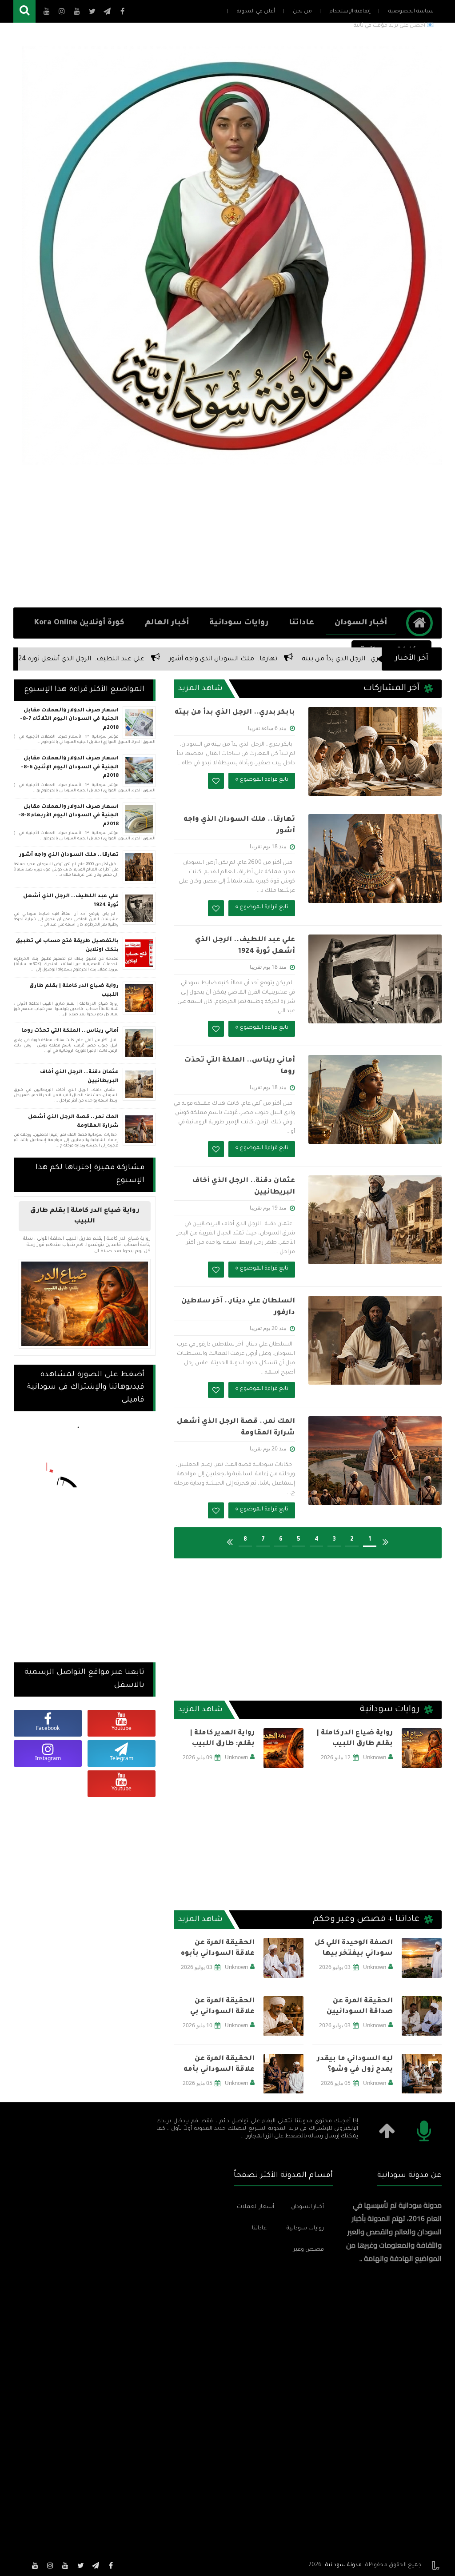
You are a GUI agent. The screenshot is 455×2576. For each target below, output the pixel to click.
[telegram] (96, 2565)
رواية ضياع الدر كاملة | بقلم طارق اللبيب (355, 1739)
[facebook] (111, 2565)
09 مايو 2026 (198, 1757)
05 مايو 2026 (336, 2083)
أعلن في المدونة (256, 12)
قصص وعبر (309, 2250)
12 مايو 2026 (336, 1757)
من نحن (302, 12)
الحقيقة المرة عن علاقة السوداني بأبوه (218, 1948)
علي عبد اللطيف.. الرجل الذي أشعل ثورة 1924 (199, 659)
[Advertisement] (227, 536)
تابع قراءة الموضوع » (262, 780)
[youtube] (65, 2565)
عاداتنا (301, 623)
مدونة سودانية (343, 2565)
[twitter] (80, 2565)
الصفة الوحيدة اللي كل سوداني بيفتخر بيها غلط (354, 1949)
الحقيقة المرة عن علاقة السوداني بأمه (219, 2064)
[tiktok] (20, 2565)
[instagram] (50, 2565)
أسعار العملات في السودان (255, 2207)
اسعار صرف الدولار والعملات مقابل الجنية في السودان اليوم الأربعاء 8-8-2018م (68, 816)
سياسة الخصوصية (411, 12)
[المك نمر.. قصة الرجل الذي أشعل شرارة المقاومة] (375, 1461)
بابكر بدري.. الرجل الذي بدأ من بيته (235, 713)
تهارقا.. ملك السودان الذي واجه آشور (344, 659)
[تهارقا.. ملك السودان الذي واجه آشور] (375, 859)
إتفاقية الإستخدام (350, 12)
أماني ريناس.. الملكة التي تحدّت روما (56, 659)
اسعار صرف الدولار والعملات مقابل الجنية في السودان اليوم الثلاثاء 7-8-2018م (69, 719)
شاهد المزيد (200, 689)
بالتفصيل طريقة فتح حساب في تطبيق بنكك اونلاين (67, 946)
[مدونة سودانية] (232, 256)
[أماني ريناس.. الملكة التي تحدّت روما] (375, 1099)
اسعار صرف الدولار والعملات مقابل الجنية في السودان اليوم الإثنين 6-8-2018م (70, 767)
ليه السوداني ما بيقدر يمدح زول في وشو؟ (355, 2064)
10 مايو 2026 (198, 2025)
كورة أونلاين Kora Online (79, 623)
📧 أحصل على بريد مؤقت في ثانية (394, 26)
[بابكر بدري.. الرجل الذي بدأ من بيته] (375, 751)
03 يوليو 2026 (335, 1967)
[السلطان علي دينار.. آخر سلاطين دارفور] (375, 1340)
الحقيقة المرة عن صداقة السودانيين (360, 2007)
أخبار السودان (361, 623)
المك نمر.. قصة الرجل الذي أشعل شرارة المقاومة (73, 1122)
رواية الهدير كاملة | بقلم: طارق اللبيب (222, 1739)
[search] (24, 11)
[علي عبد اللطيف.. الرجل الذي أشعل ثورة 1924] (375, 979)
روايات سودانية (239, 623)
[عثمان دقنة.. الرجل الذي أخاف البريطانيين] (375, 1220)
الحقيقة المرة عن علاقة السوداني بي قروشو (222, 2007)
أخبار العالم (167, 623)
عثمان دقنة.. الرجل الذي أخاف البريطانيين (79, 1077)
